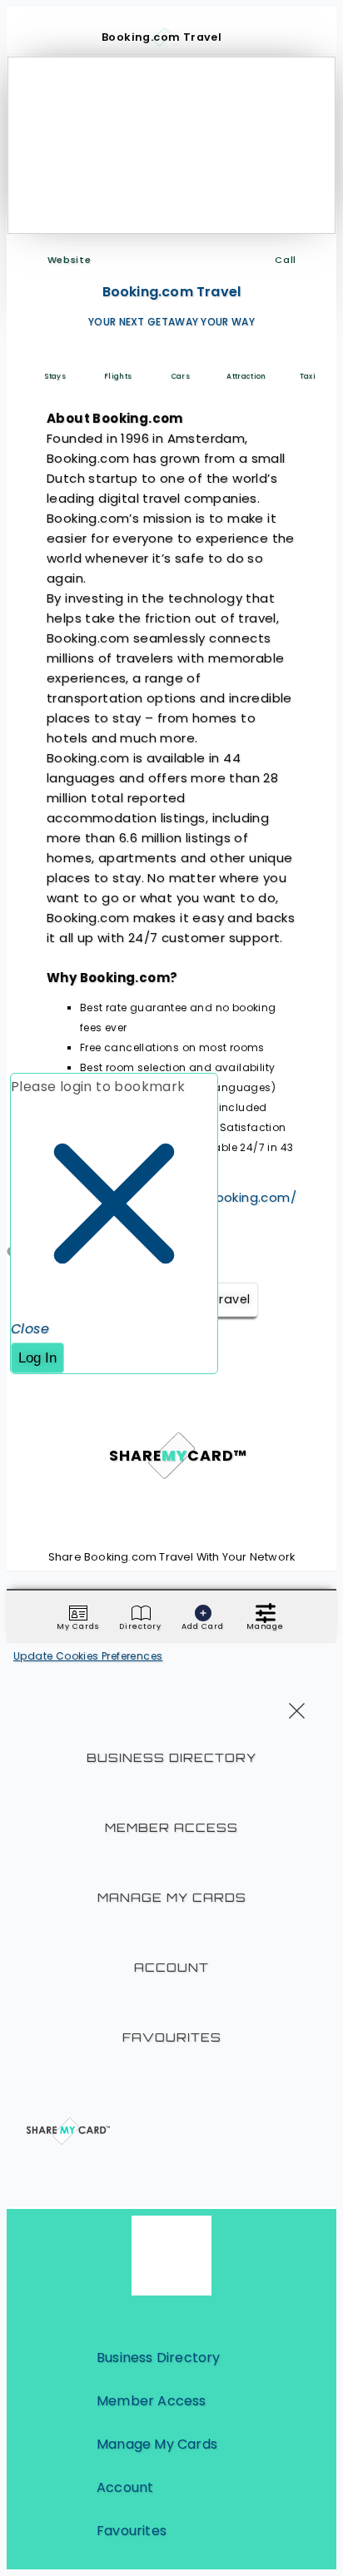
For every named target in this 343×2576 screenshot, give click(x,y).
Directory (140, 1626)
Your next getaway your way (171, 322)
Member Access (171, 1827)
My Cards (77, 1626)
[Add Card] (203, 1613)
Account (171, 1967)
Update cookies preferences (88, 1656)
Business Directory (171, 1757)
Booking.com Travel (172, 292)
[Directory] (141, 1613)
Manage (265, 1626)
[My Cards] (78, 1613)
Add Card (202, 1626)
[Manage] (266, 1613)
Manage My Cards (172, 1897)
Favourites (172, 2037)
